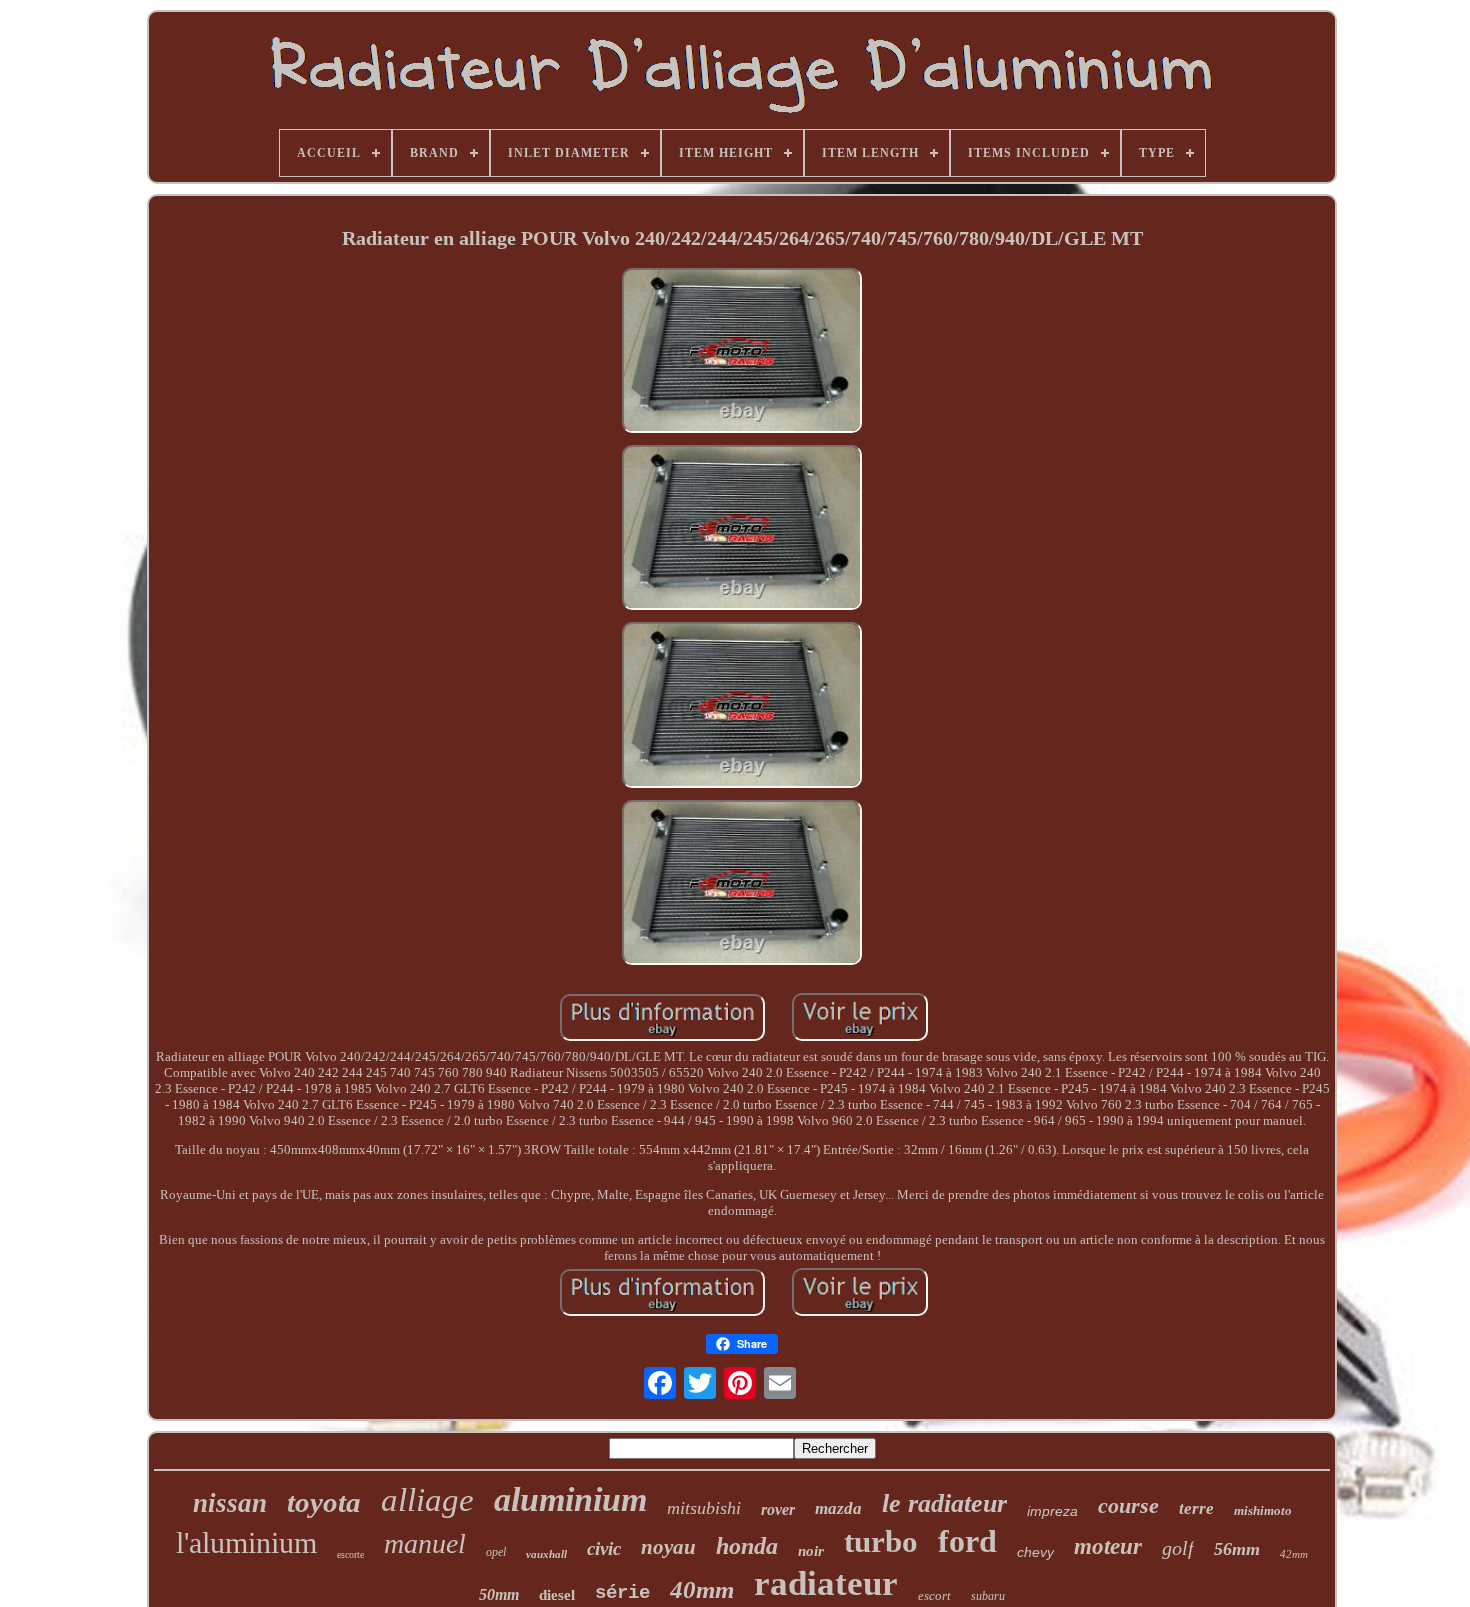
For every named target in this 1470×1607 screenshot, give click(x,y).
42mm (1294, 1554)
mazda (838, 1508)
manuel (425, 1543)
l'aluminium (246, 1542)
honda (747, 1546)
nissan (230, 1503)
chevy (1035, 1552)
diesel (557, 1595)
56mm (1237, 1549)
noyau (668, 1547)
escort (934, 1595)
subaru (988, 1596)
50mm (499, 1594)
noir (811, 1551)
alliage (427, 1500)
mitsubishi (704, 1508)
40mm (702, 1589)
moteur (1108, 1546)
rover (778, 1509)
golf (1178, 1548)
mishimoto (1263, 1510)
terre (1196, 1508)
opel (496, 1552)
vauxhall (546, 1554)
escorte (350, 1554)
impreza (1052, 1511)
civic (604, 1548)
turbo (881, 1541)
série (622, 1593)
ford (967, 1541)
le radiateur (944, 1503)
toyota (324, 1502)
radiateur (826, 1583)
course (1128, 1505)
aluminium (570, 1499)
